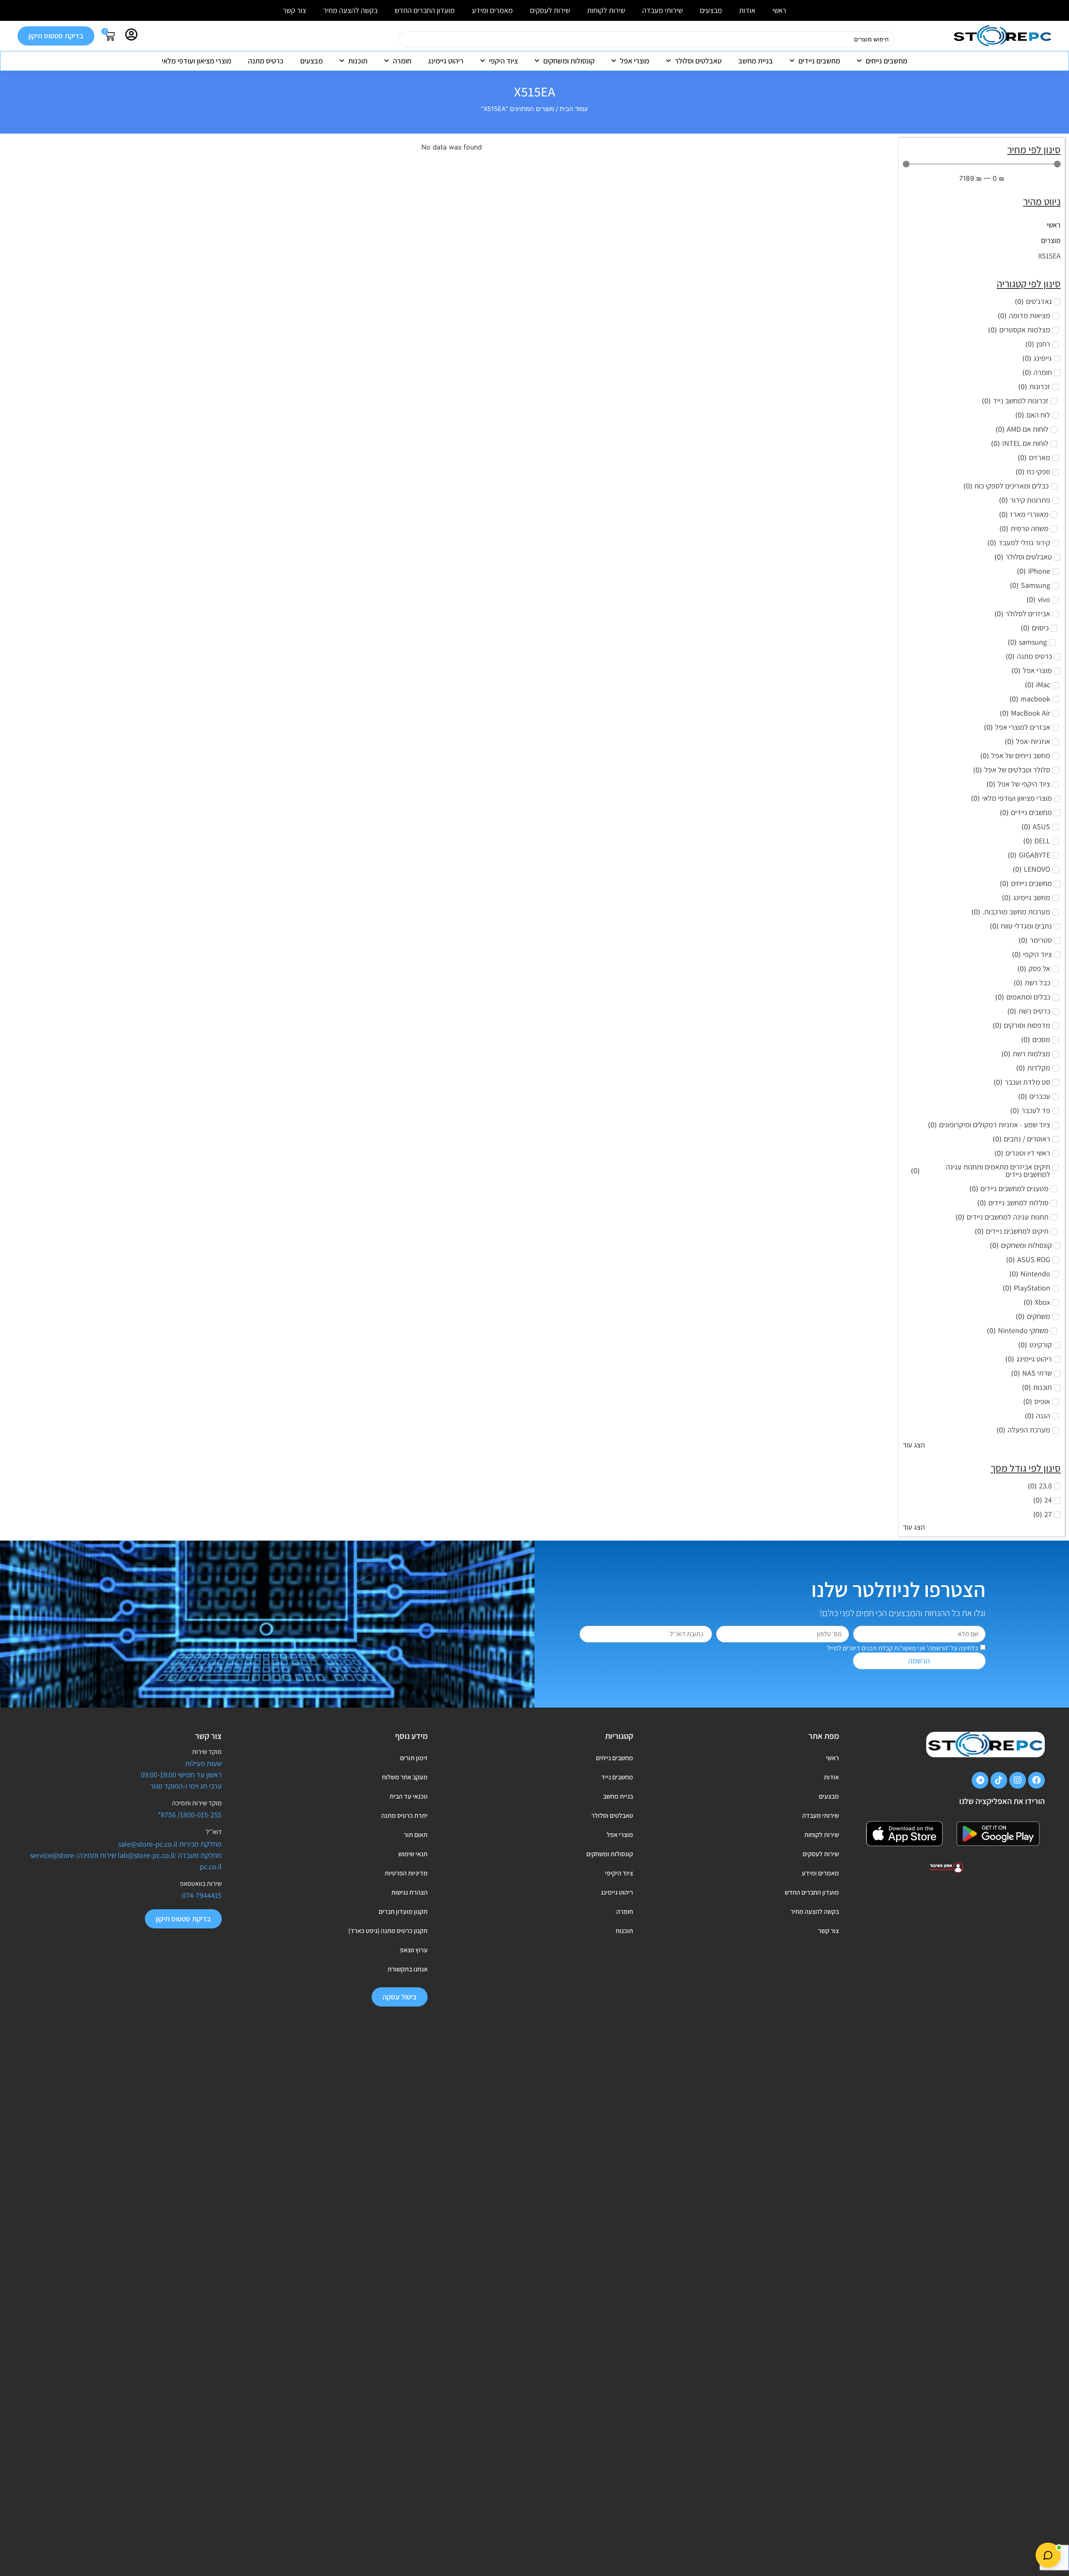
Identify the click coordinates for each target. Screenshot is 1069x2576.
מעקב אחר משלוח (405, 1777)
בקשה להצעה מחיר (350, 10)
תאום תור (415, 1835)
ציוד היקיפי (619, 1873)
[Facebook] (1036, 1780)
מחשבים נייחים (887, 61)
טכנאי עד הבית (408, 1796)
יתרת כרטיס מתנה (404, 1816)
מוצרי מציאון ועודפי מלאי (196, 61)
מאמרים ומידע (492, 10)
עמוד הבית (574, 109)
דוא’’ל (214, 1832)
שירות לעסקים (550, 10)
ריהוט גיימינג (446, 61)
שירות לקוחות (606, 10)
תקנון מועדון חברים (403, 1912)
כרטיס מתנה (266, 61)
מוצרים (1051, 240)
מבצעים (711, 10)
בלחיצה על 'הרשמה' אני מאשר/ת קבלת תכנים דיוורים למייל (903, 1648)
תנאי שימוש (413, 1854)
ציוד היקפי (503, 61)
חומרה (402, 61)
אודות (747, 10)
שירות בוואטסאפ (201, 1884)
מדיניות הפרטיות (406, 1873)
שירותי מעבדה (662, 10)
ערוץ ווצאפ (414, 1950)
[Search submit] (389, 39)
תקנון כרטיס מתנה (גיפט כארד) (388, 1931)
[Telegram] (980, 1780)
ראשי (779, 10)
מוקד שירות (207, 1752)
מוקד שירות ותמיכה (197, 1803)
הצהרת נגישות (409, 1892)
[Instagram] (1018, 1780)
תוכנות (358, 61)
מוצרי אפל (635, 61)
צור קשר (294, 10)
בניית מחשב (756, 61)
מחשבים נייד (617, 1777)
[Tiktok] (999, 1780)
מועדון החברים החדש (425, 10)
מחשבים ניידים (819, 61)
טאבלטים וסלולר (698, 61)
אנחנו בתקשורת (407, 1969)
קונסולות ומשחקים (569, 61)
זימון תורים (414, 1758)
